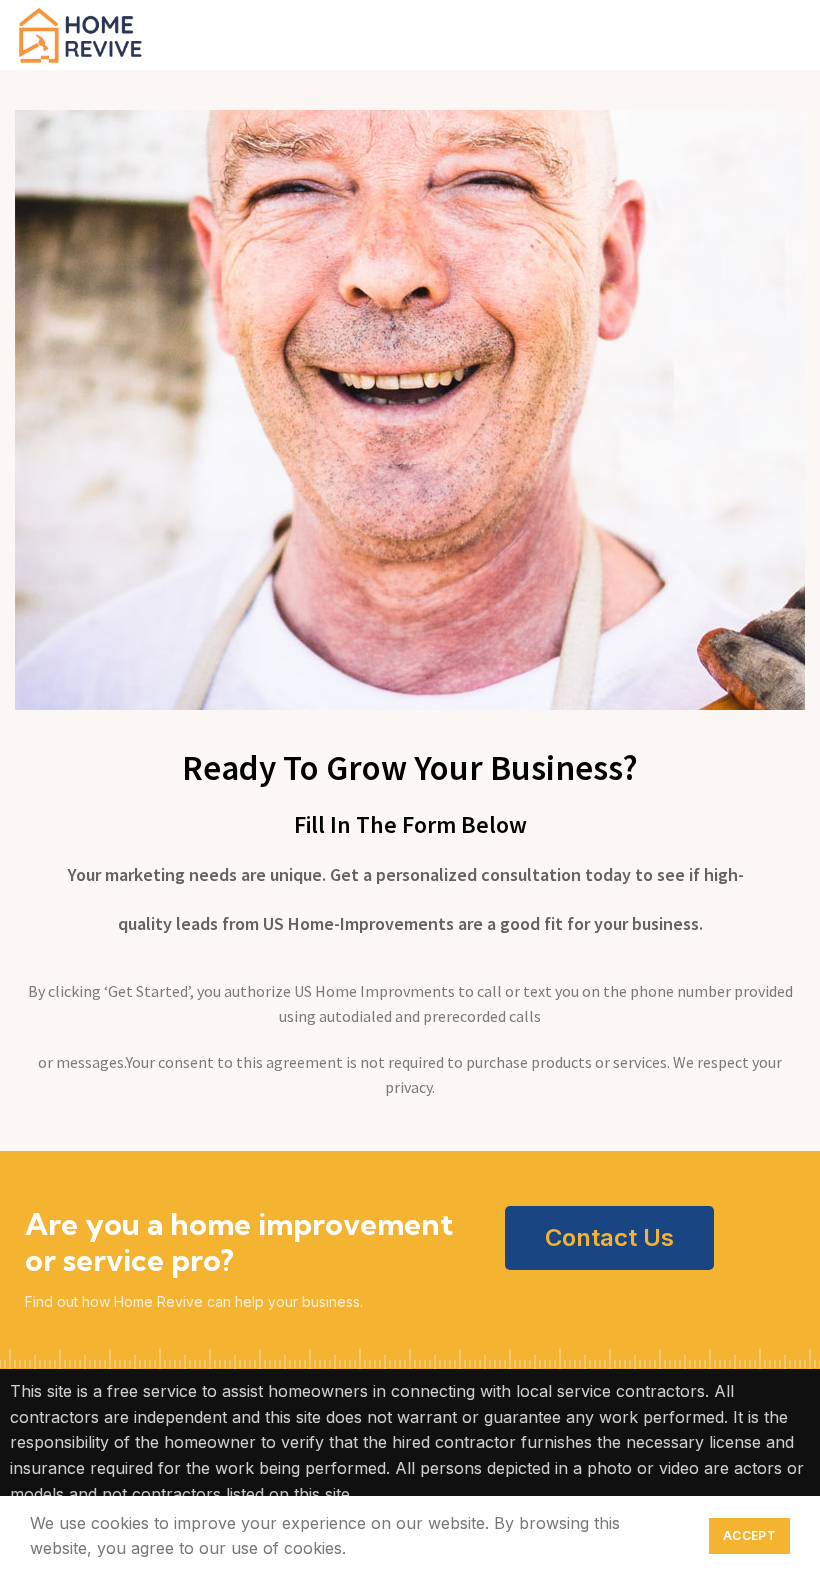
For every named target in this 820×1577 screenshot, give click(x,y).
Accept (749, 1535)
